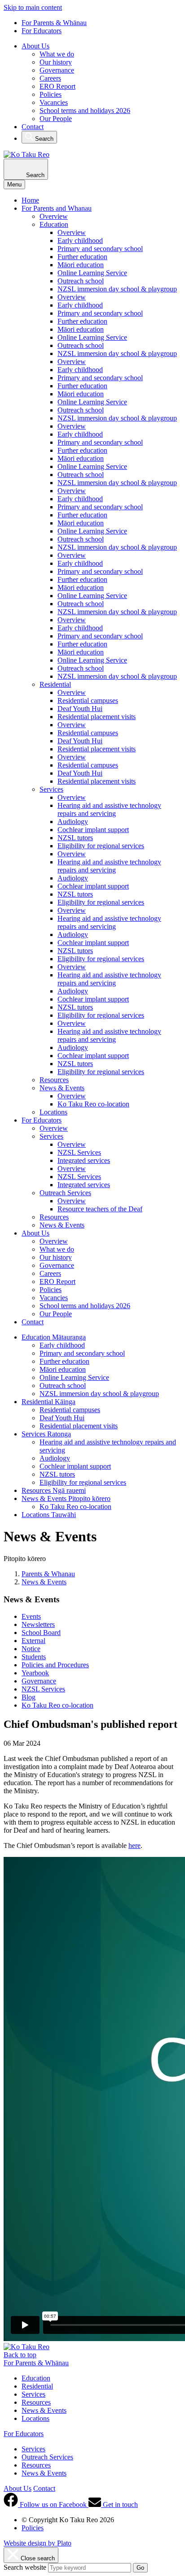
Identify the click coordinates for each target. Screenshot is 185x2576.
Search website (25, 2567)
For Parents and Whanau (57, 208)
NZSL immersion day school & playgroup (117, 289)
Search (43, 139)
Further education (82, 257)
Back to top (20, 2355)
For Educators (42, 31)
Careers (50, 78)
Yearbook (35, 1673)
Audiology (73, 822)
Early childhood (80, 241)
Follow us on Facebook (53, 2504)
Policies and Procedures (55, 1665)
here (134, 1845)
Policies (51, 94)
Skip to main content (33, 7)
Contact (33, 127)
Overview (54, 216)
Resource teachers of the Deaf (100, 1209)
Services (51, 789)
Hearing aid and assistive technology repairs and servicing (109, 809)
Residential (55, 684)
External (33, 1641)
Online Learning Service (92, 273)
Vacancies (54, 102)
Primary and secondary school (100, 249)
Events (31, 1616)
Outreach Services (65, 1193)
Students (34, 1657)
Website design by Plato (37, 2543)
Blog (29, 1697)
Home (30, 200)
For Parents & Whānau (54, 23)
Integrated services (84, 1160)
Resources (54, 1080)
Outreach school (81, 281)
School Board (41, 1633)
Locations (53, 1112)
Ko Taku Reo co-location (93, 1104)
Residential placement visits (97, 717)
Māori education (81, 265)
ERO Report (57, 86)
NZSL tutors (75, 838)
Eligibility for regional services (101, 846)
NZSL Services (79, 1152)
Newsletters (38, 1624)
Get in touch (119, 2504)
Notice (31, 1649)
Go (140, 2568)
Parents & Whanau (48, 1574)
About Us (35, 46)
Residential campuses (88, 700)
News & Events (62, 1088)
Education (54, 224)
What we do (57, 54)
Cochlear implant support (93, 830)
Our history (56, 62)
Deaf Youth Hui (80, 709)
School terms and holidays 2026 (85, 111)
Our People (56, 119)
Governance (57, 70)
